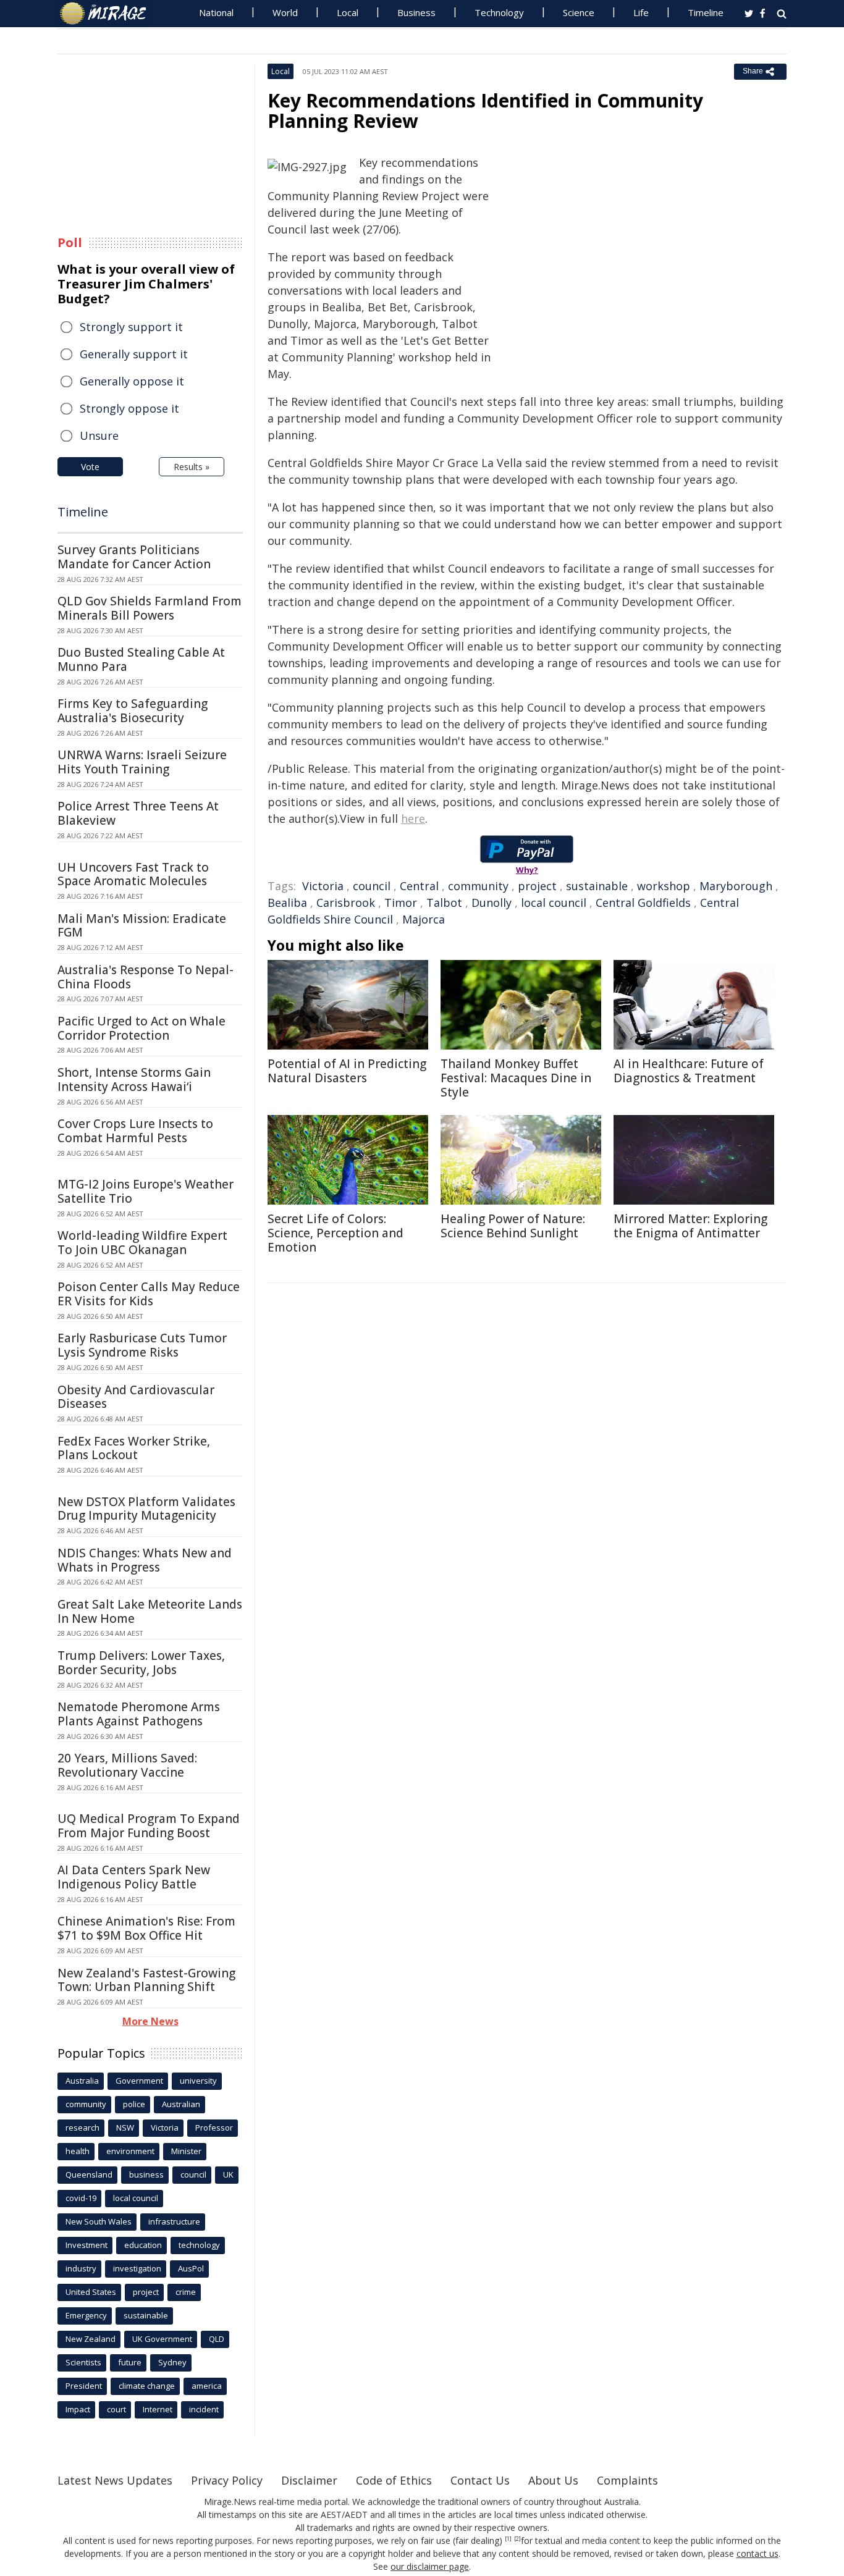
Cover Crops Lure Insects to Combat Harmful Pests (135, 1131)
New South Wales (99, 2221)
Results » (192, 467)
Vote (90, 467)
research (82, 2128)
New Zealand (91, 2339)
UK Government (162, 2339)
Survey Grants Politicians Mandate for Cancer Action (134, 557)
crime (186, 2292)
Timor (401, 903)
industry (81, 2268)
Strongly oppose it (129, 408)
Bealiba (287, 903)
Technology (499, 12)
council (372, 886)
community (478, 886)
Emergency (86, 2315)
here (413, 819)
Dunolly (492, 903)
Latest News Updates (115, 2480)
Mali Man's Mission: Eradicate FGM (142, 926)
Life (641, 12)
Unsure (99, 436)
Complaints (627, 2480)
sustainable (597, 886)
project (537, 886)
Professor (214, 2128)
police (134, 2104)
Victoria (323, 886)
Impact (78, 2409)
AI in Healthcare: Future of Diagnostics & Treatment (689, 1071)
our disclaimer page (430, 2566)
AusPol (191, 2268)
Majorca (424, 919)
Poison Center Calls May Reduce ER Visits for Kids (149, 1294)
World (285, 12)
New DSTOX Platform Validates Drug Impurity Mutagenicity (146, 1509)
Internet (158, 2409)
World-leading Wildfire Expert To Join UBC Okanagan (142, 1243)
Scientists (83, 2362)
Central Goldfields (643, 903)
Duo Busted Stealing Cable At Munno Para (141, 659)
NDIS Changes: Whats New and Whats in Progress (145, 1560)
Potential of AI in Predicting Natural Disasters (347, 1071)
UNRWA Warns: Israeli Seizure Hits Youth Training (142, 762)
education (143, 2245)
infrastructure (174, 2221)
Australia (82, 2081)
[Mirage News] (109, 14)
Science (579, 12)
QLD (217, 2339)
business (146, 2174)
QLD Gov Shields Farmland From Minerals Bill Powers (150, 608)
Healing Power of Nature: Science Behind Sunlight (513, 1226)
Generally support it (134, 354)
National (216, 12)
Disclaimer (309, 2480)
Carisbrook (346, 903)
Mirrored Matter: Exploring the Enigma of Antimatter (690, 1226)
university (198, 2081)
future (130, 2362)
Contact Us (480, 2480)
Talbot (444, 903)
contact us (757, 2553)
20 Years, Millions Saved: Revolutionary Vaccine (127, 1765)
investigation (137, 2268)
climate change (147, 2386)
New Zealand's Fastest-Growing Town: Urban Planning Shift (146, 1980)
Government (139, 2081)
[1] (508, 2539)
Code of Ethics (394, 2480)
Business (416, 12)
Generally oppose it (132, 381)
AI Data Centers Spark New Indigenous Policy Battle (134, 1877)
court (116, 2409)
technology (199, 2245)
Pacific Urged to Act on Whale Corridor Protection (141, 1028)
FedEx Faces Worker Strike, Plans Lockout (134, 1448)
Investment (87, 2245)
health (78, 2151)
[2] (517, 2539)
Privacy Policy (227, 2480)
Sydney (172, 2362)
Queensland (89, 2174)
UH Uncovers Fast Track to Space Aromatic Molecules (133, 874)
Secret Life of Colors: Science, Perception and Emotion (335, 1233)
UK (228, 2174)
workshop (664, 886)
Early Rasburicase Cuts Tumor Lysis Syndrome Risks (142, 1345)
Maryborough (736, 886)
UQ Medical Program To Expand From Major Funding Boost (149, 1826)
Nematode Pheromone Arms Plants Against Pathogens (139, 1714)
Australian (181, 2104)
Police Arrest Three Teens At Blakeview (138, 813)
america (207, 2386)
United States (91, 2292)
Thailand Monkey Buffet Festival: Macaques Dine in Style (516, 1078)
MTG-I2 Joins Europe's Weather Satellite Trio (146, 1191)
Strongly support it (131, 327)
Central (419, 886)
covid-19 (81, 2198)
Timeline (706, 12)
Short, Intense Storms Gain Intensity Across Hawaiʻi (134, 1080)
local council (554, 903)
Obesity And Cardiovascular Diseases (136, 1397)
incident (204, 2409)
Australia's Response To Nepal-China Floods (146, 977)
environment (130, 2151)
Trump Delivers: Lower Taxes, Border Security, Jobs (141, 1663)
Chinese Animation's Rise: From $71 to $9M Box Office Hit (146, 1928)
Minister (186, 2151)
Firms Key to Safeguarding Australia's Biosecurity (133, 711)
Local (348, 12)
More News (150, 2021)
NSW (125, 2128)
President (84, 2386)
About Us (553, 2480)
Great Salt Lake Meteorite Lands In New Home (150, 1611)
